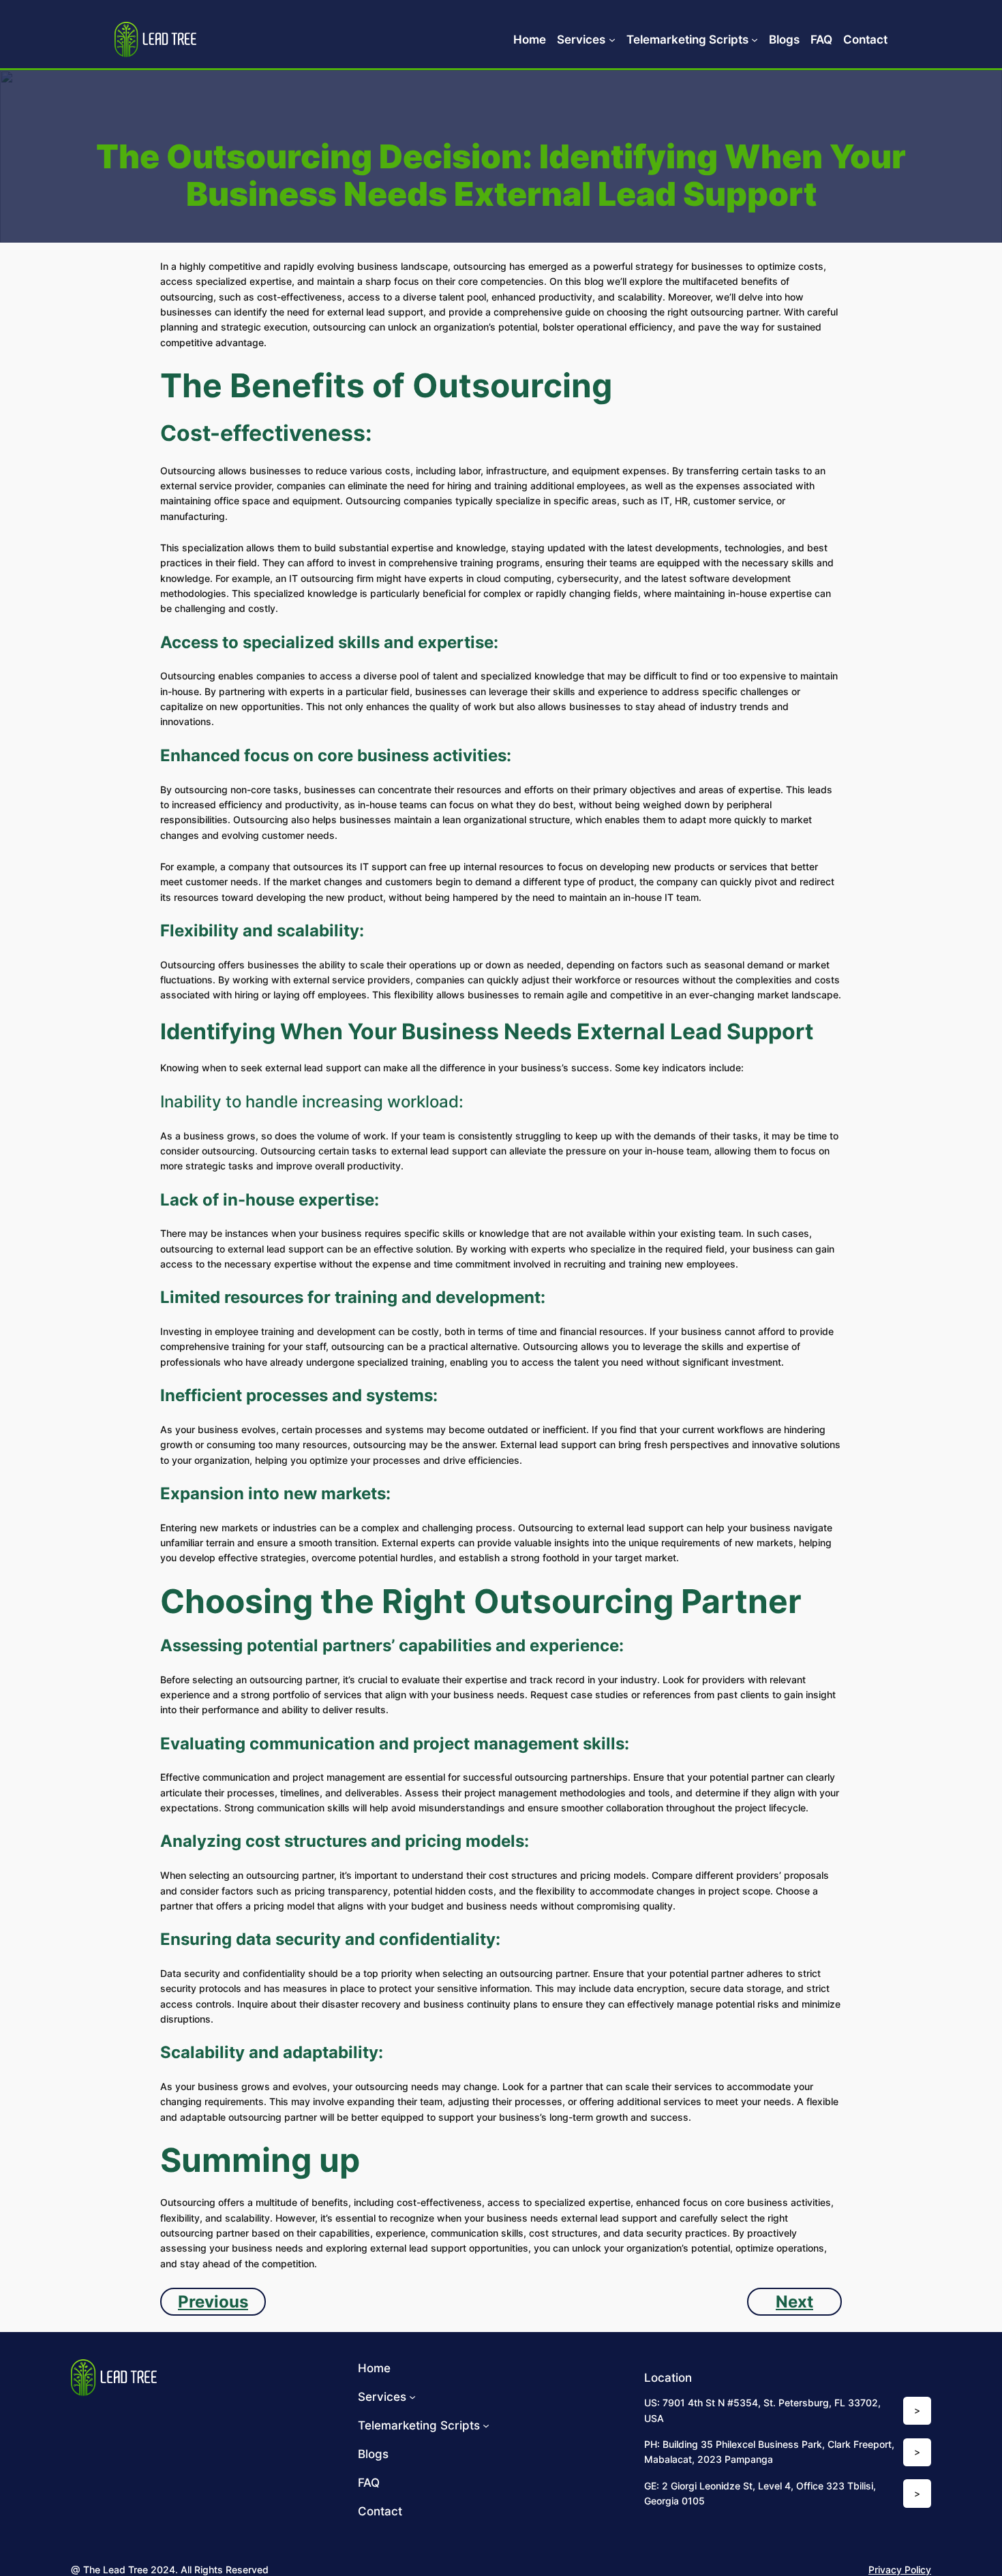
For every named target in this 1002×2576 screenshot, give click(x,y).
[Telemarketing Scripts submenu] (755, 40)
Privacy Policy (900, 2570)
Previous (213, 2302)
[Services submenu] (612, 40)
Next (794, 2302)
